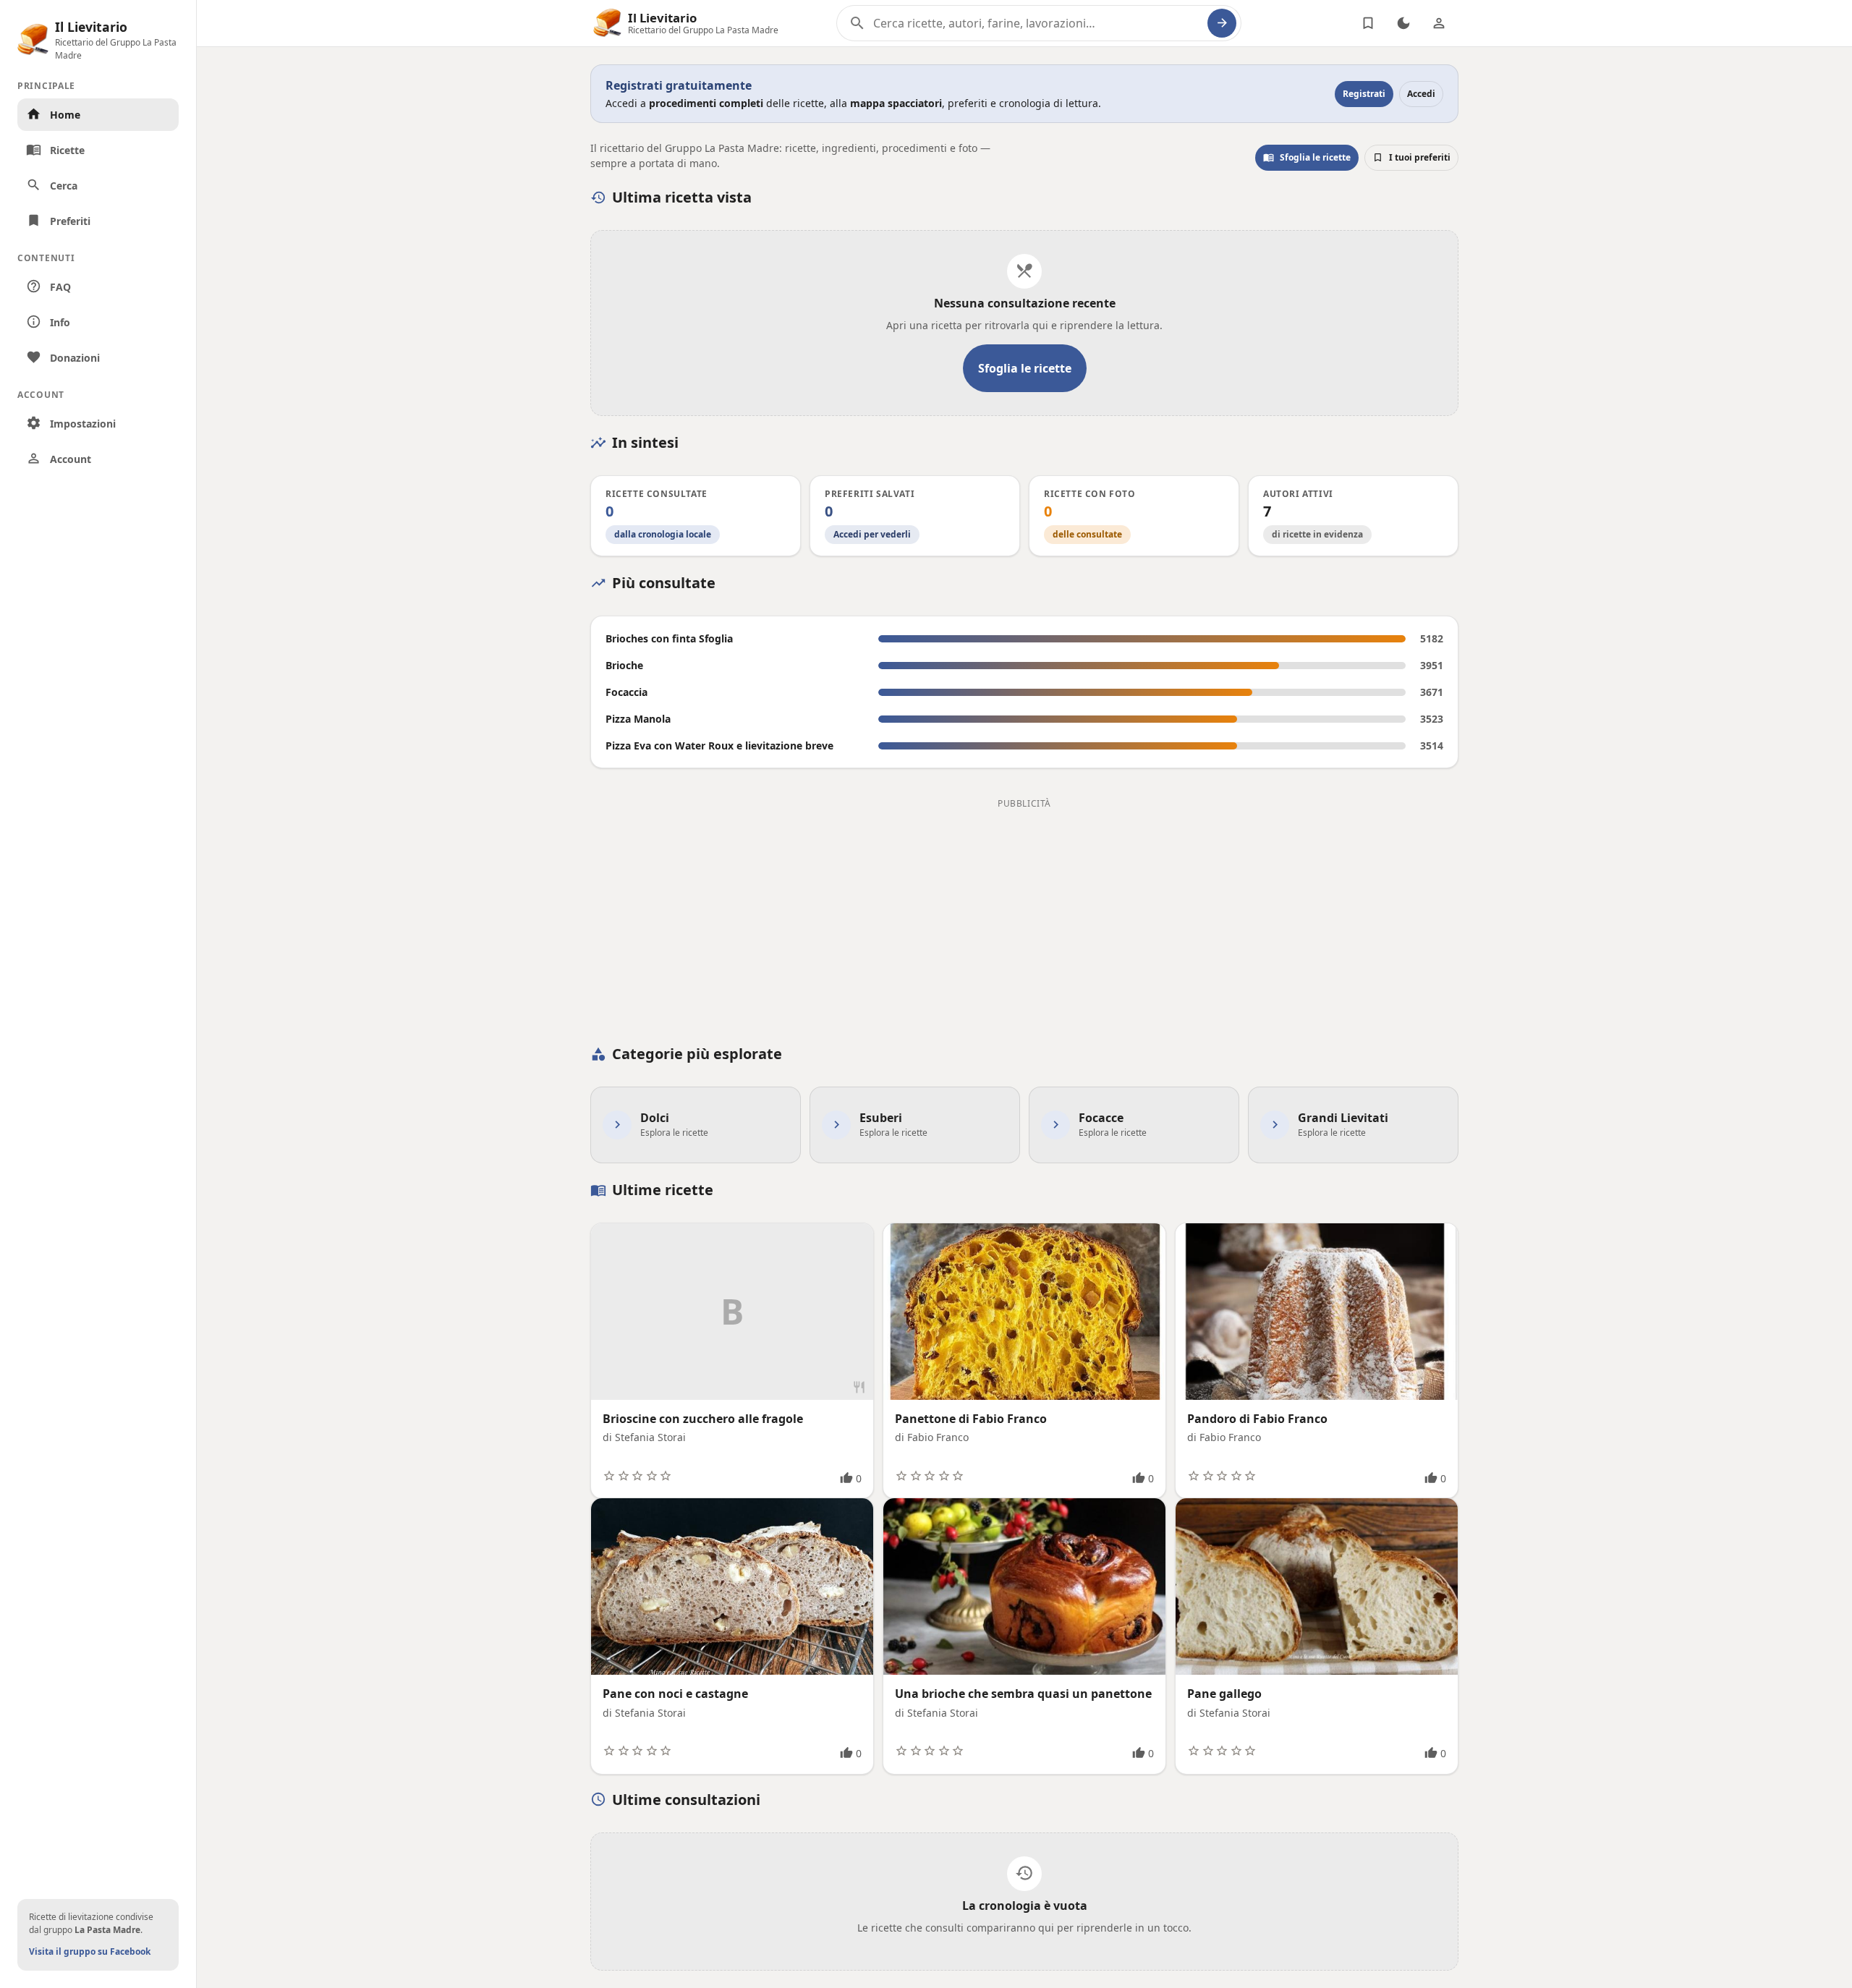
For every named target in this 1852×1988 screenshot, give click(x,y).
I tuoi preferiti (1411, 157)
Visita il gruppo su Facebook (90, 1951)
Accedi (1421, 94)
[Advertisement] (1024, 914)
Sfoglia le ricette (1307, 157)
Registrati (1364, 94)
